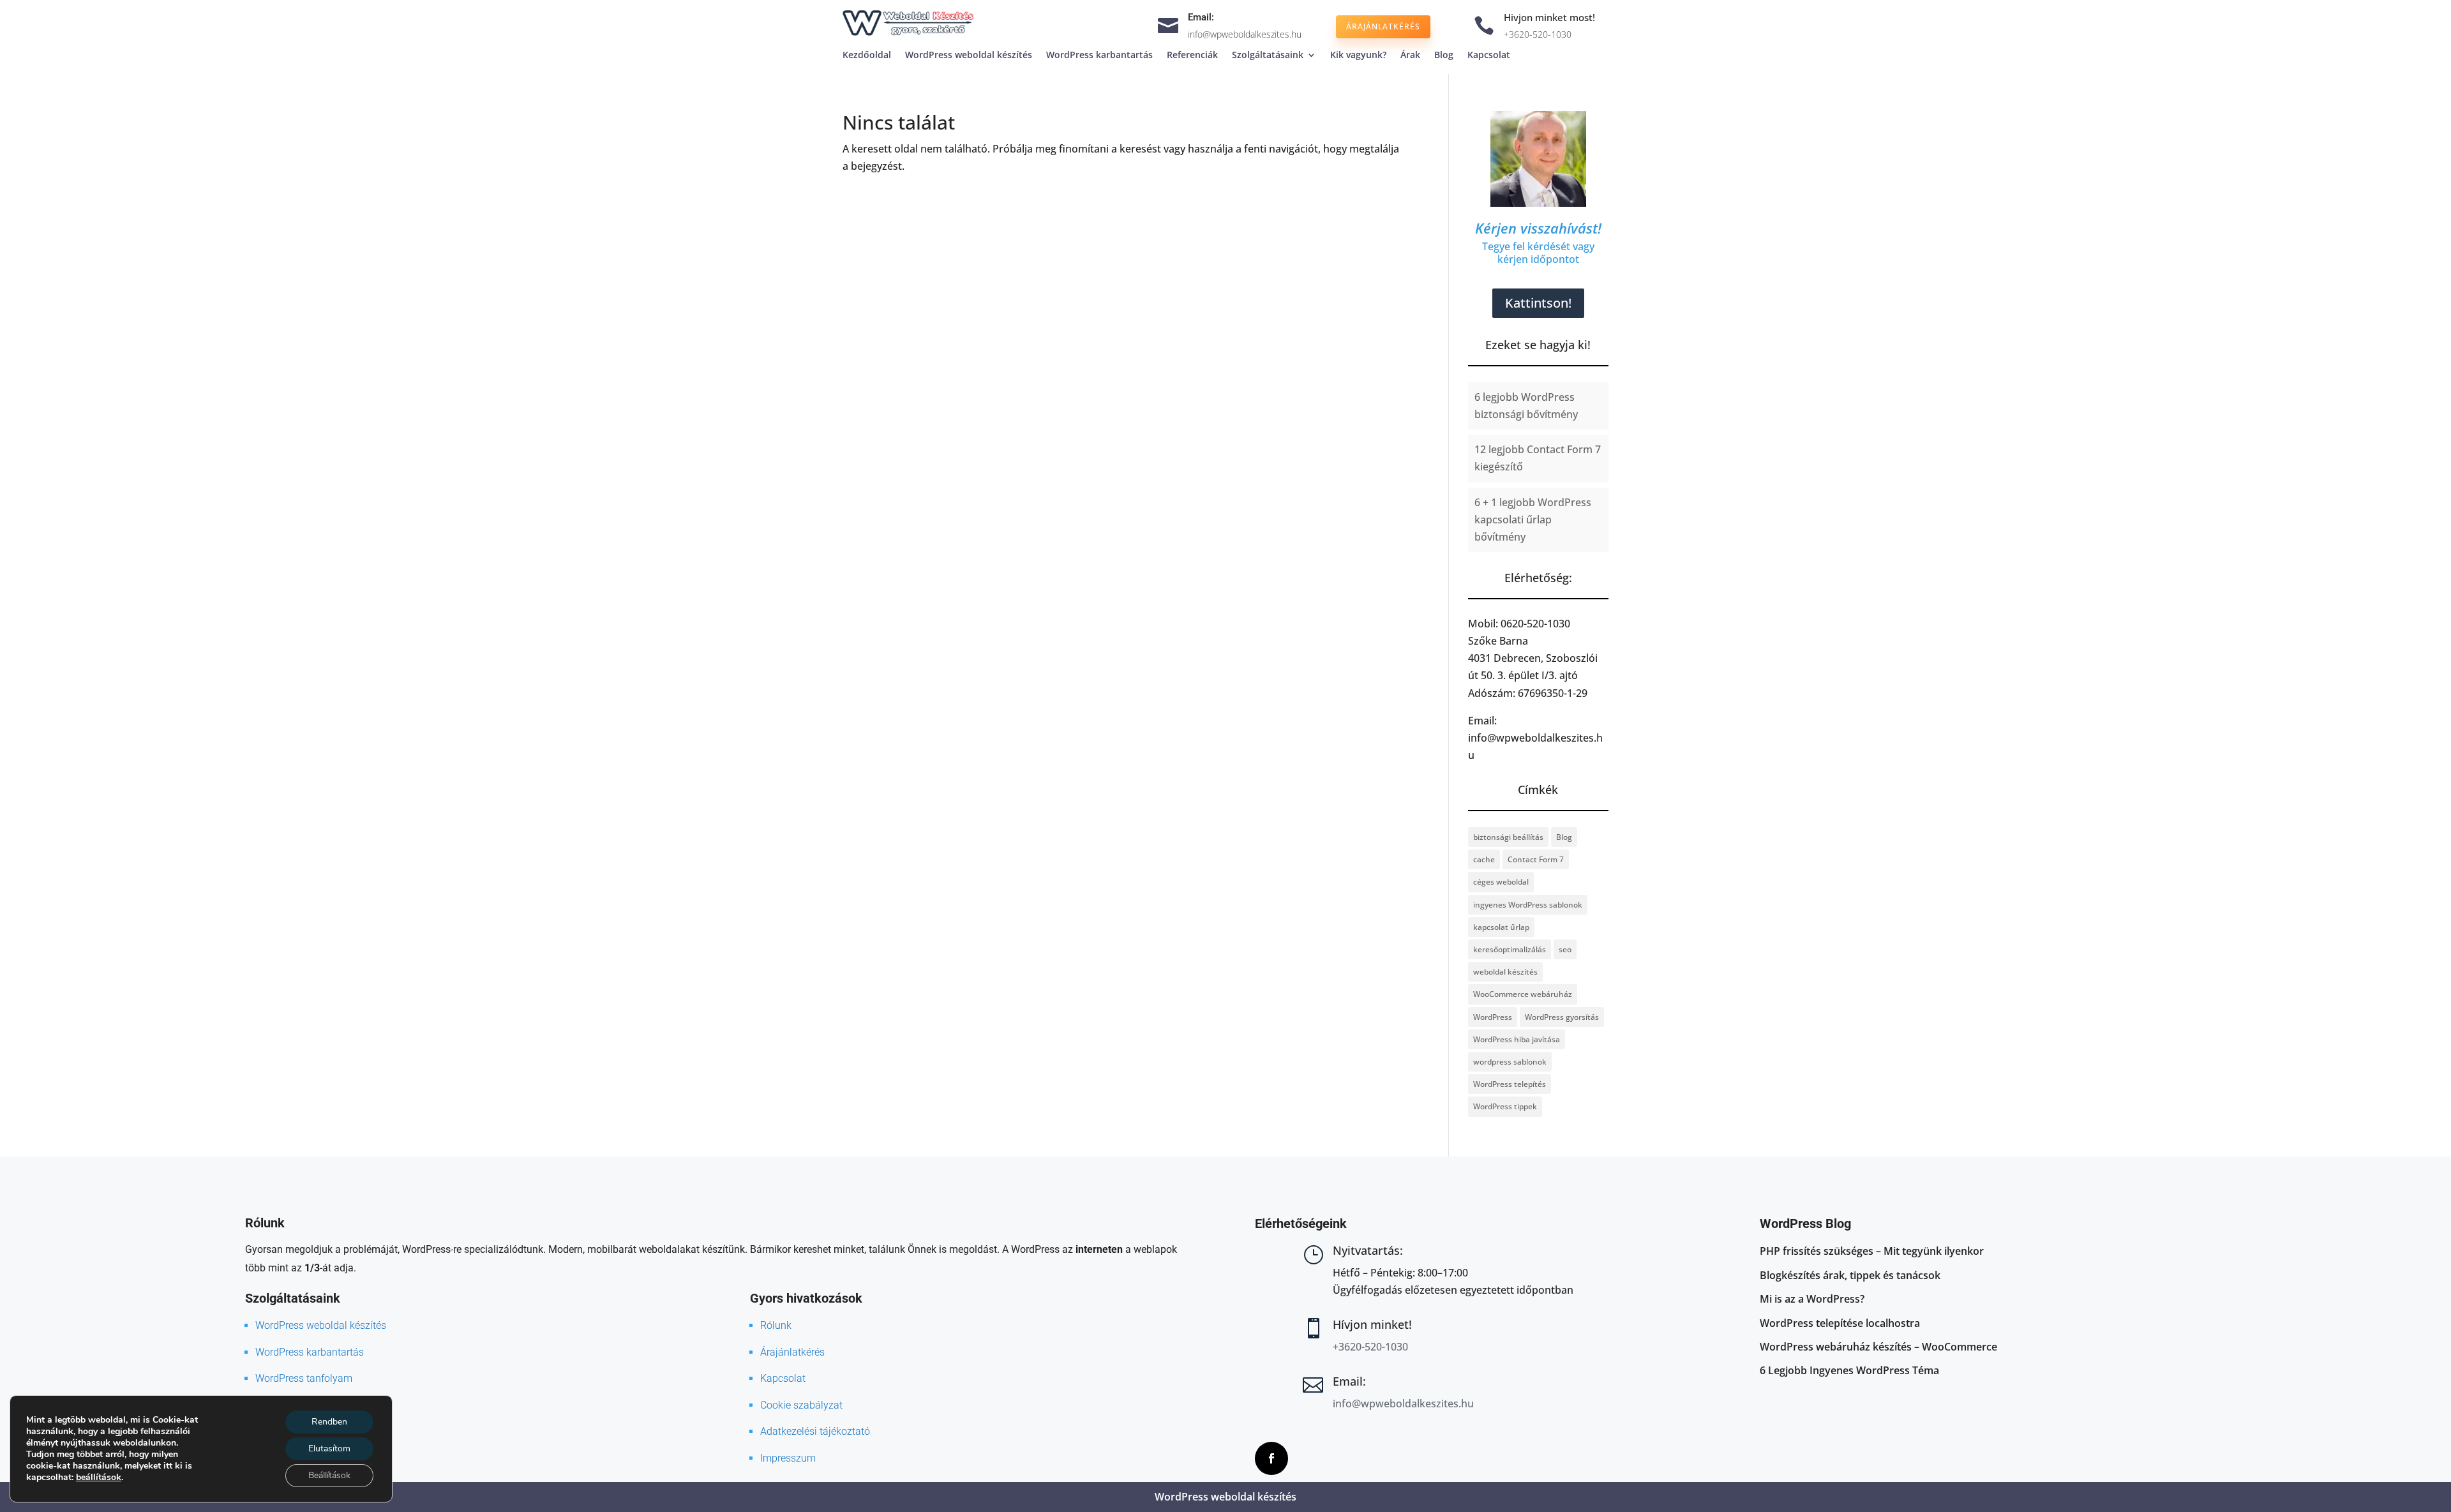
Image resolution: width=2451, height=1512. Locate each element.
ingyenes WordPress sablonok (1528, 905)
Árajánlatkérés (1383, 26)
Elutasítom (329, 1448)
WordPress (1493, 1017)
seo (1565, 949)
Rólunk (776, 1325)
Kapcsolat (1489, 56)
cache (1484, 859)
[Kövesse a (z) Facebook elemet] (1271, 1458)
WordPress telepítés (1510, 1084)
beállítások (99, 1478)
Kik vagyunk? (1358, 56)
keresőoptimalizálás (1510, 949)
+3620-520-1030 (1538, 34)
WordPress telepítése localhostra (1840, 1323)
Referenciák (1192, 56)
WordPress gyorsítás (1562, 1017)
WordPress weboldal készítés (969, 56)
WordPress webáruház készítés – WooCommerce (1878, 1347)
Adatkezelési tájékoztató (815, 1431)
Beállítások (329, 1475)
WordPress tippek (1505, 1106)
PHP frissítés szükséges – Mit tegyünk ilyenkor (1872, 1251)
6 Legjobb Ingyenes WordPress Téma (1849, 1370)
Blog (1444, 56)
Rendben (329, 1422)
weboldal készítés (1505, 972)
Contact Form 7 (1536, 859)
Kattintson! (1538, 303)
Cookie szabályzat (801, 1405)
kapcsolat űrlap (1501, 927)
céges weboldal (1501, 882)
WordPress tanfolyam (304, 1378)
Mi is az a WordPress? (1812, 1299)
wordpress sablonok (1510, 1062)
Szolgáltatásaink (1268, 56)
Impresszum (788, 1458)
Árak (1410, 56)
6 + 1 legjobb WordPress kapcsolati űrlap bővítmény (1533, 520)
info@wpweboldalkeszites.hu (1245, 34)
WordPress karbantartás (1099, 56)
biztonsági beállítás (1508, 837)
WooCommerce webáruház (1523, 994)
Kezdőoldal (867, 56)
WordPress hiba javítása (1517, 1039)
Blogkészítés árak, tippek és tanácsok (1850, 1275)
